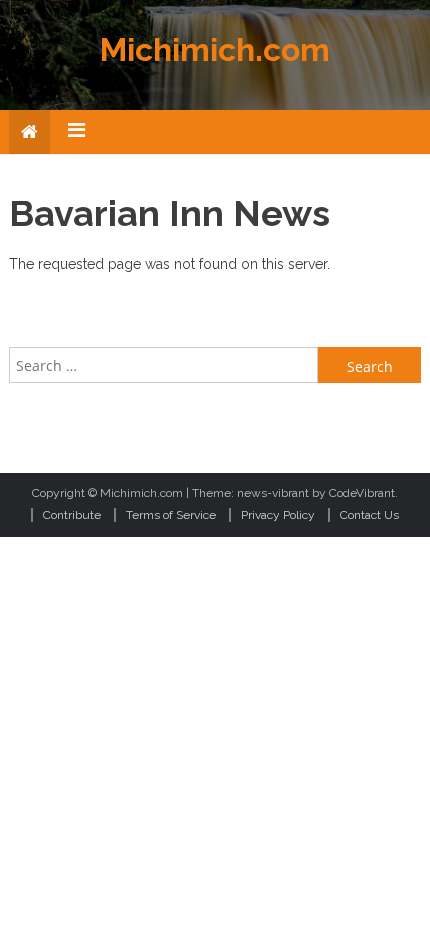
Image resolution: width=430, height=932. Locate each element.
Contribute (72, 515)
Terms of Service (171, 515)
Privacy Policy (278, 515)
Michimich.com (215, 49)
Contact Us (369, 515)
